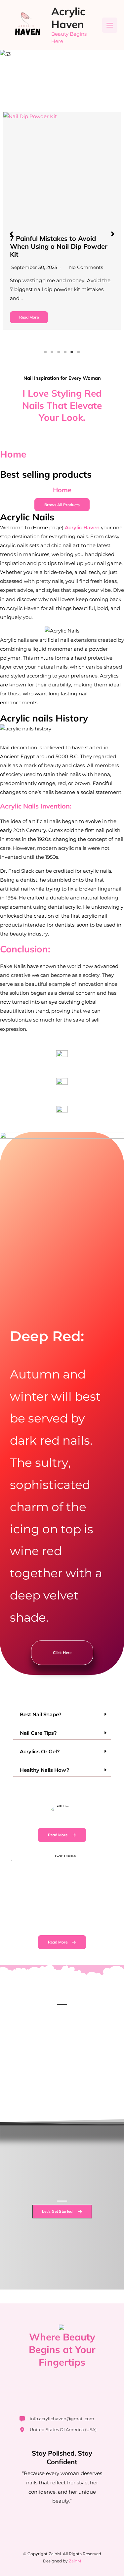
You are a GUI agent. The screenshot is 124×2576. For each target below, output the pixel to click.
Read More (29, 309)
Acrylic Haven (68, 18)
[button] (11, 234)
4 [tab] (65, 352)
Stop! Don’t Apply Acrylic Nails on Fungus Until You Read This (58, 242)
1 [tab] (46, 352)
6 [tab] (79, 352)
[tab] (62, 1715)
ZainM (75, 2561)
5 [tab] (72, 352)
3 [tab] (59, 352)
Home (13, 454)
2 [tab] (52, 352)
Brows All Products (62, 505)
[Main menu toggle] (110, 25)
